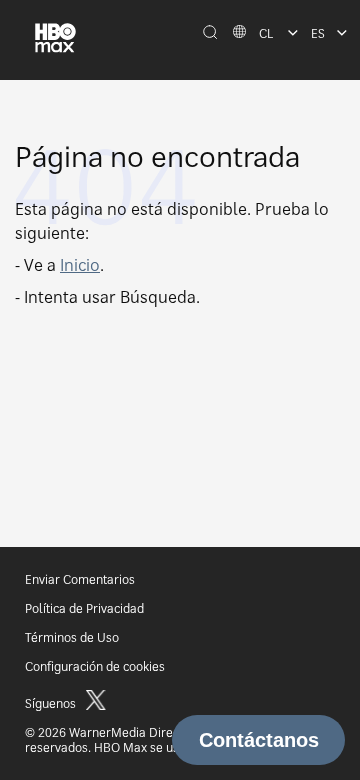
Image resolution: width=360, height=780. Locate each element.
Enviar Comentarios (80, 579)
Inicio (80, 265)
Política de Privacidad (84, 608)
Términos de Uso (72, 637)
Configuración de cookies (95, 666)
